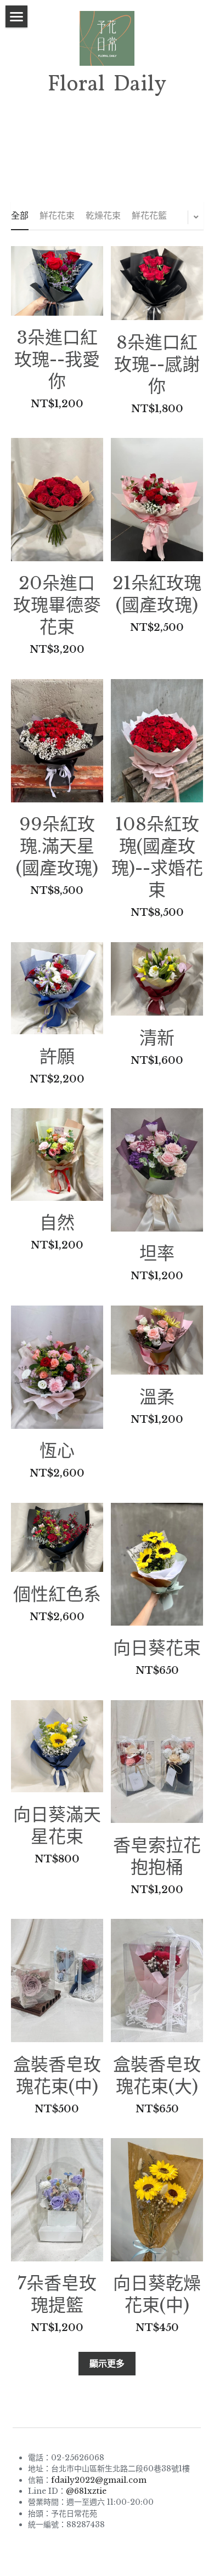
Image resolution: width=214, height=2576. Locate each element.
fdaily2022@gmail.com (99, 2480)
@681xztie (86, 2491)
